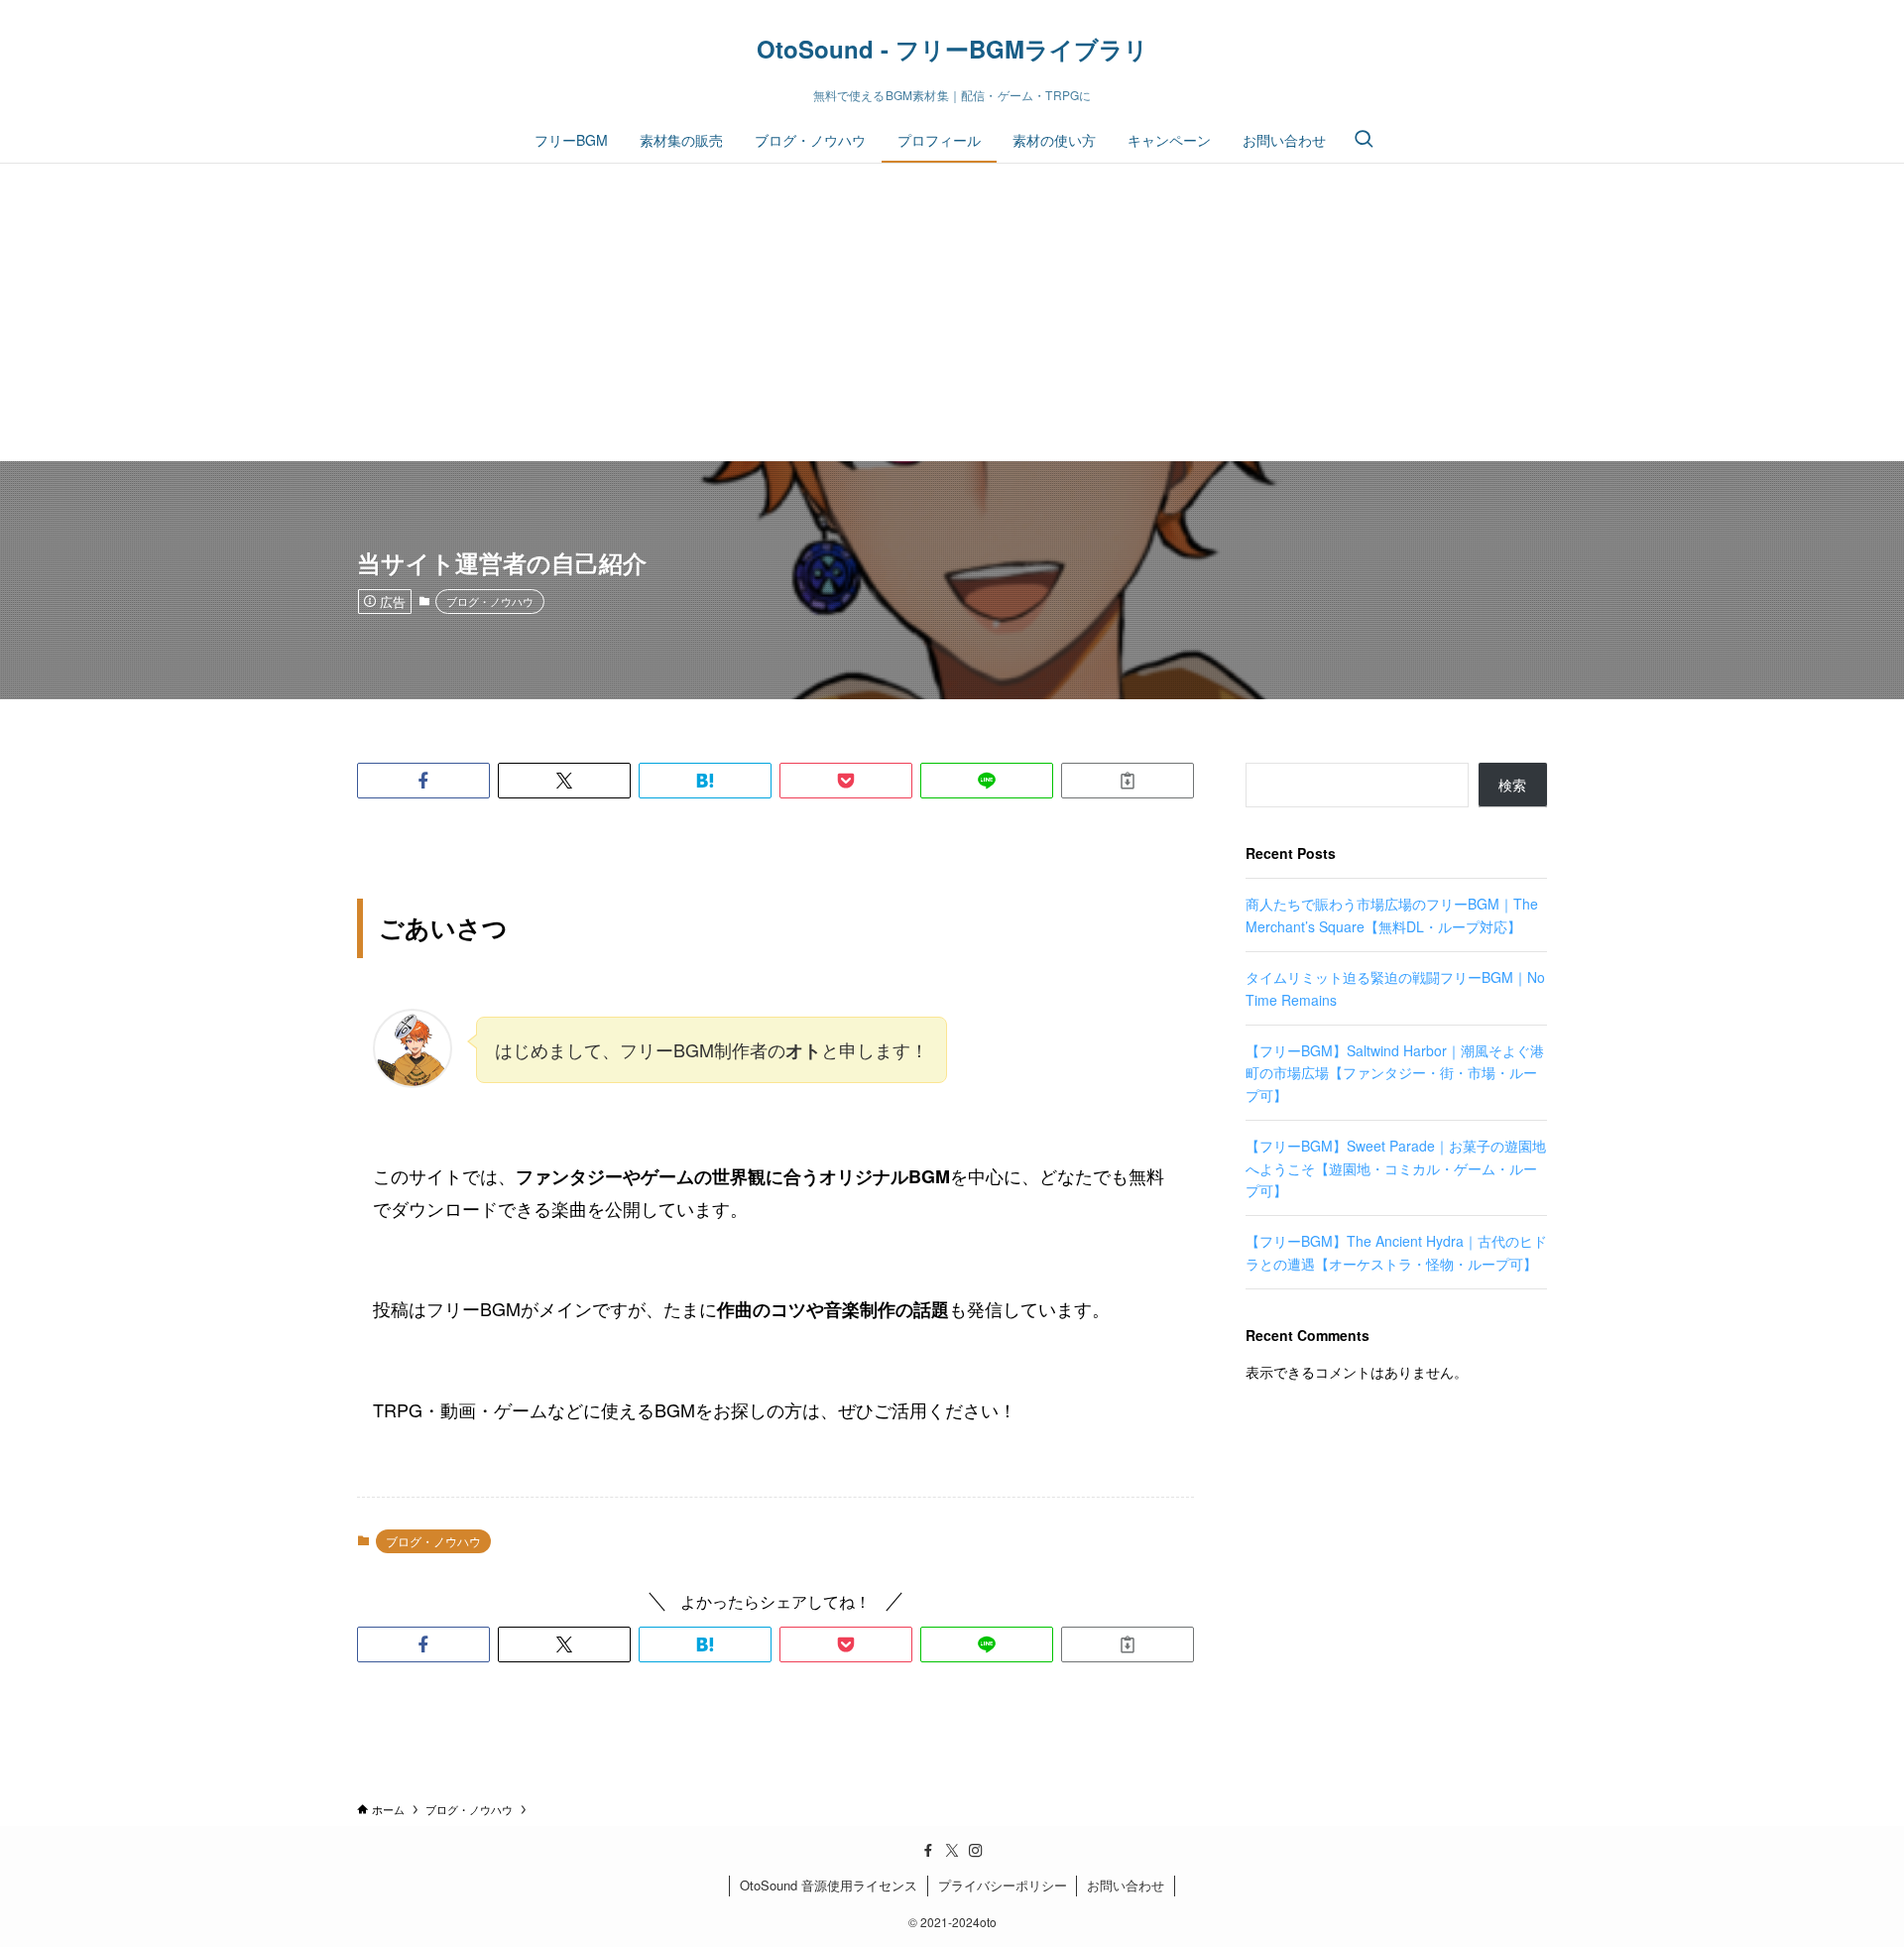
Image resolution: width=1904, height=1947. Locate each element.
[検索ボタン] (1364, 140)
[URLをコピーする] (1128, 781)
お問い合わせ (1126, 1885)
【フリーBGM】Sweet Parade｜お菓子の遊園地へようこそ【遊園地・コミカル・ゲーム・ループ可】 (1396, 1168)
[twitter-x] (952, 1851)
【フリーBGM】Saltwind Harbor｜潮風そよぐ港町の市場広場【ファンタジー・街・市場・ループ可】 (1395, 1073)
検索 (1512, 785)
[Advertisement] (952, 312)
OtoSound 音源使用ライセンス (829, 1885)
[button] (423, 781)
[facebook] (928, 1851)
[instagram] (976, 1851)
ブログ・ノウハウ (490, 601)
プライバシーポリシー (1003, 1885)
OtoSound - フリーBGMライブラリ (952, 49)
